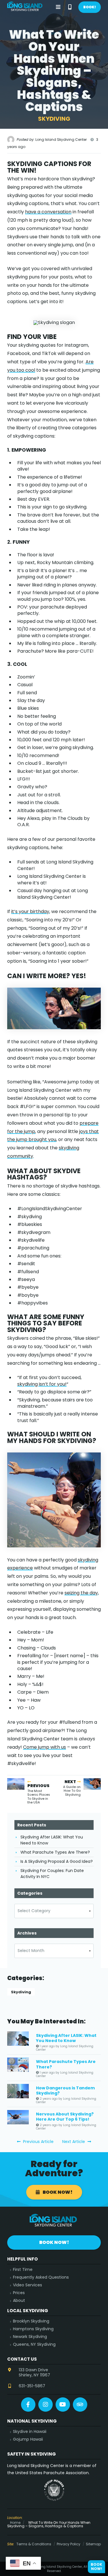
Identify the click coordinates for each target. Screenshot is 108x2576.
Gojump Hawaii (28, 2439)
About (19, 2301)
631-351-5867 (32, 2386)
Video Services (28, 2285)
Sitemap (93, 2544)
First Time (23, 2270)
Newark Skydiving (30, 2337)
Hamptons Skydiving (33, 2329)
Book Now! (58, 2192)
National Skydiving (32, 2421)
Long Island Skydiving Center (25, 7)
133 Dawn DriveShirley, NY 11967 (34, 2372)
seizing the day (81, 1593)
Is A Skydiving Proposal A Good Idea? (57, 1861)
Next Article (74, 2142)
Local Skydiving (28, 2311)
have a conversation (48, 212)
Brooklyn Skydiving (31, 2321)
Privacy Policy (69, 2544)
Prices (19, 2293)
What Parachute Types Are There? (55, 1852)
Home (15, 2523)
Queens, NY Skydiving (34, 2344)
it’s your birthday (30, 911)
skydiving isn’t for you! (42, 1384)
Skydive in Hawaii (30, 2432)
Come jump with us (44, 1747)
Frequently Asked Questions (41, 2277)
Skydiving (21, 1992)
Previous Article (38, 2142)
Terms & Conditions (34, 2544)
